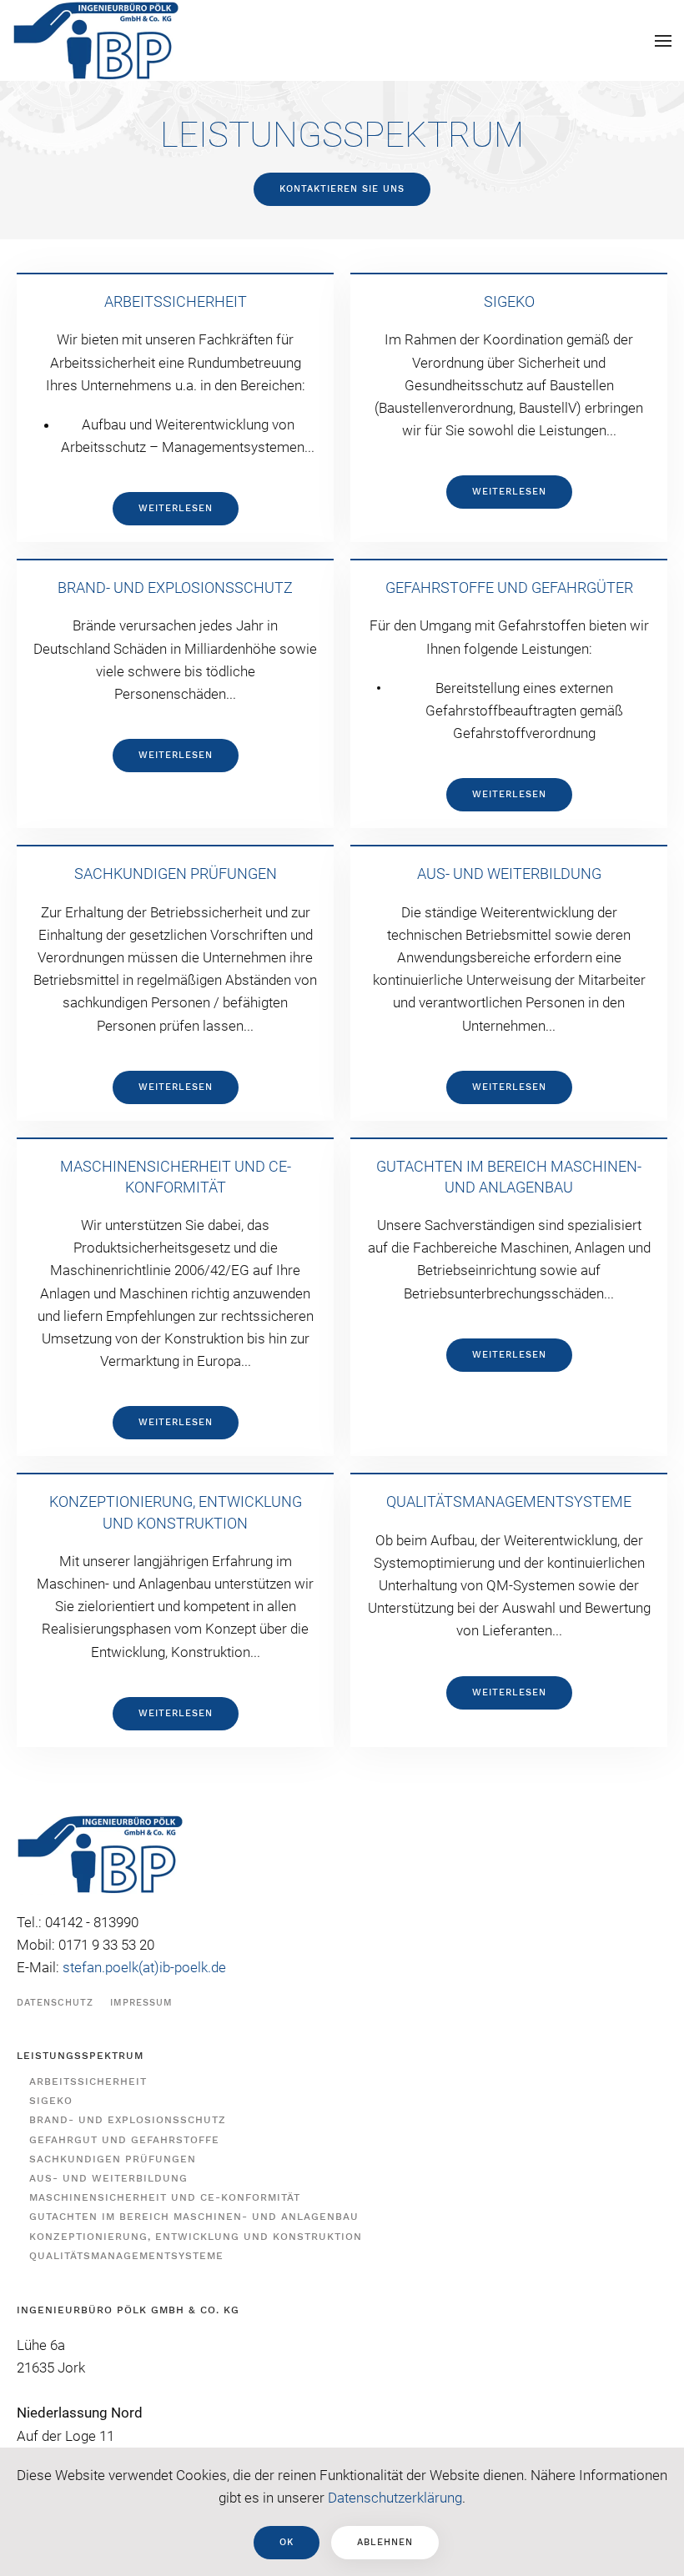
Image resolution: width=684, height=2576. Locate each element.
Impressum (141, 2003)
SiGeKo (51, 2101)
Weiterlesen (176, 508)
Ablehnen (385, 2542)
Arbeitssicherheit (88, 2081)
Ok (287, 2542)
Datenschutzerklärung (395, 2498)
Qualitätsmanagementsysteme (126, 2256)
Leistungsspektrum (80, 2056)
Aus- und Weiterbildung (108, 2178)
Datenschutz (55, 2003)
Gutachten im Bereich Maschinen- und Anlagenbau (194, 2217)
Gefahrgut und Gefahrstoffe (124, 2140)
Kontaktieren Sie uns (342, 189)
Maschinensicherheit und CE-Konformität (165, 2197)
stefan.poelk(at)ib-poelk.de (144, 1967)
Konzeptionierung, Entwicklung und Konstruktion (196, 2237)
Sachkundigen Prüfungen (113, 2159)
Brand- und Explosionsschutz (128, 2120)
